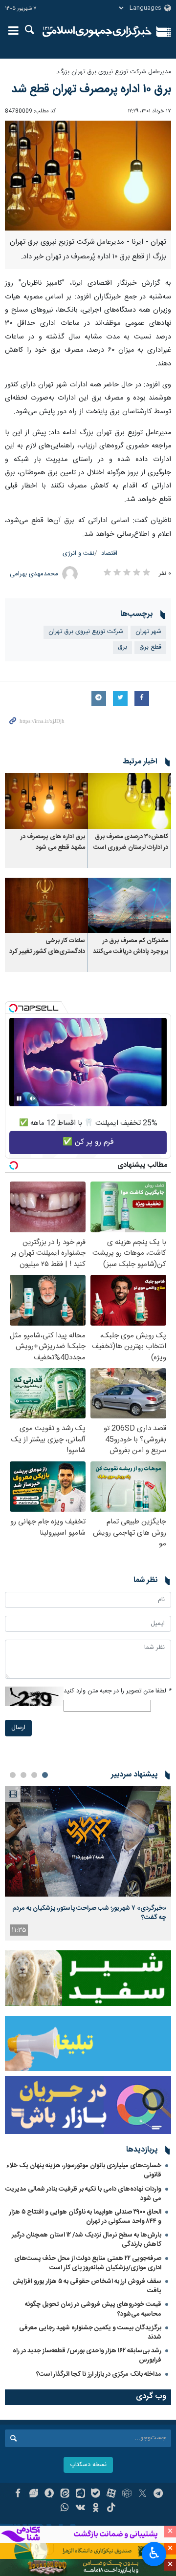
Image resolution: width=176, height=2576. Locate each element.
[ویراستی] (33, 2494)
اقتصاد (109, 554)
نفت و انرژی (78, 554)
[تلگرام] (158, 2494)
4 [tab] (13, 1775)
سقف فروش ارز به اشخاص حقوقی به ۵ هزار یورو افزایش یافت (87, 2286)
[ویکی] (80, 2509)
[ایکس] (143, 2494)
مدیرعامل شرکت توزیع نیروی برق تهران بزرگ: (114, 72)
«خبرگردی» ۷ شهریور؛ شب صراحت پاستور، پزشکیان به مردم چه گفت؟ (89, 1913)
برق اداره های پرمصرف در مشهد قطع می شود (53, 842)
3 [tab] (23, 1775)
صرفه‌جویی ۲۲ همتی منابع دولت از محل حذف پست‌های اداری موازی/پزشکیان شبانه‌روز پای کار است (88, 2263)
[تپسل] (13, 1008)
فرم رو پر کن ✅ (88, 1142)
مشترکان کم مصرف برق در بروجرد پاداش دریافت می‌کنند (131, 946)
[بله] (96, 2494)
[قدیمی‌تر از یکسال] (130, 801)
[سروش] (49, 2494)
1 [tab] (45, 1775)
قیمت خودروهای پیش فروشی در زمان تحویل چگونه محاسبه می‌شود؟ (93, 2309)
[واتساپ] (65, 2509)
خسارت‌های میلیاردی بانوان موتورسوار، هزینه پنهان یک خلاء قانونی (84, 2170)
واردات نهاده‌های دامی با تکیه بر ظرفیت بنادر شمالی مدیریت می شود (83, 2194)
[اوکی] (96, 2509)
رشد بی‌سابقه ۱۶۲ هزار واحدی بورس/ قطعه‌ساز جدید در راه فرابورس (87, 2355)
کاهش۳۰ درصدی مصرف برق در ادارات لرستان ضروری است (131, 842)
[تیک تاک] (111, 2509)
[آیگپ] (80, 2494)
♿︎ (154, 2553)
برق (122, 647)
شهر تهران (148, 632)
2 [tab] (34, 1775)
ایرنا (97, 32)
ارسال (18, 1728)
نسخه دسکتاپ (88, 2465)
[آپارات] (111, 2494)
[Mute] (33, 1098)
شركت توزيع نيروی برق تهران (86, 632)
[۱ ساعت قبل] (88, 1842)
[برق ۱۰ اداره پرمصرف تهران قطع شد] (88, 176)
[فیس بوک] (18, 2494)
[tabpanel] (88, 1864)
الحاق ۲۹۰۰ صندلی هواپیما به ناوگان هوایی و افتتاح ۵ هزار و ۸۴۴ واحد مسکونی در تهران (85, 2217)
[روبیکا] (127, 2494)
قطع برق (150, 647)
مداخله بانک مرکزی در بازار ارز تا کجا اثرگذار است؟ (99, 2374)
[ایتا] (65, 2494)
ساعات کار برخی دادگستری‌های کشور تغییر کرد (47, 946)
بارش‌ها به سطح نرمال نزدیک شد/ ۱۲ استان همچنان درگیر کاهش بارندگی (87, 2240)
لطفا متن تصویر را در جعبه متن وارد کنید (117, 1691)
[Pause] (19, 1098)
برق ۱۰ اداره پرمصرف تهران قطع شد (91, 89)
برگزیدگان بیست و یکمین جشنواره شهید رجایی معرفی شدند (90, 2333)
